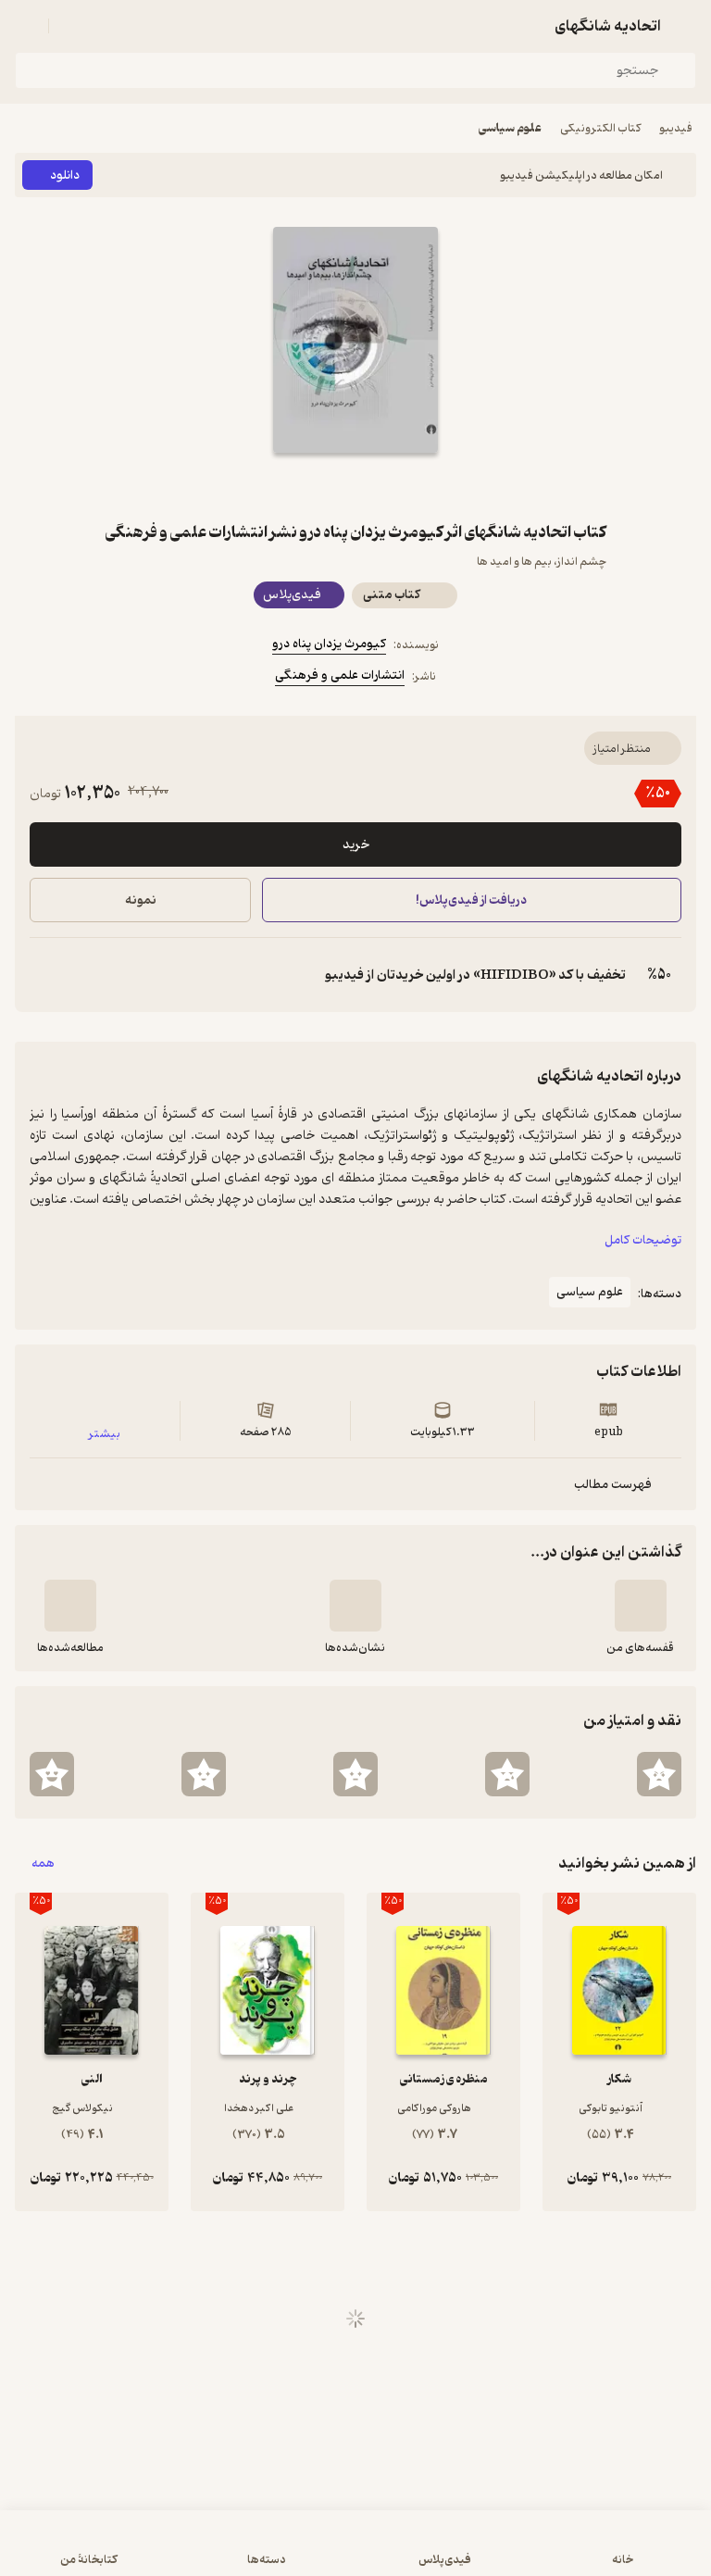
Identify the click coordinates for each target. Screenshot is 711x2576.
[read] (70, 1606)
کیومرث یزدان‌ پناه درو (329, 644)
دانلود (65, 175)
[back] (685, 26)
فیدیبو (676, 128)
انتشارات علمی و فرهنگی (340, 675)
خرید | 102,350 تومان (183, 2552)
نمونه (141, 900)
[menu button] (26, 26)
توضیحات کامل (643, 1240)
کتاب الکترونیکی (600, 128)
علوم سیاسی (510, 128)
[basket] (71, 26)
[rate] (659, 1774)
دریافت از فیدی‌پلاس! (472, 900)
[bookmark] (400, 486)
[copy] (44, 975)
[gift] (355, 486)
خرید (356, 845)
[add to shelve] (641, 1606)
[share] (311, 486)
